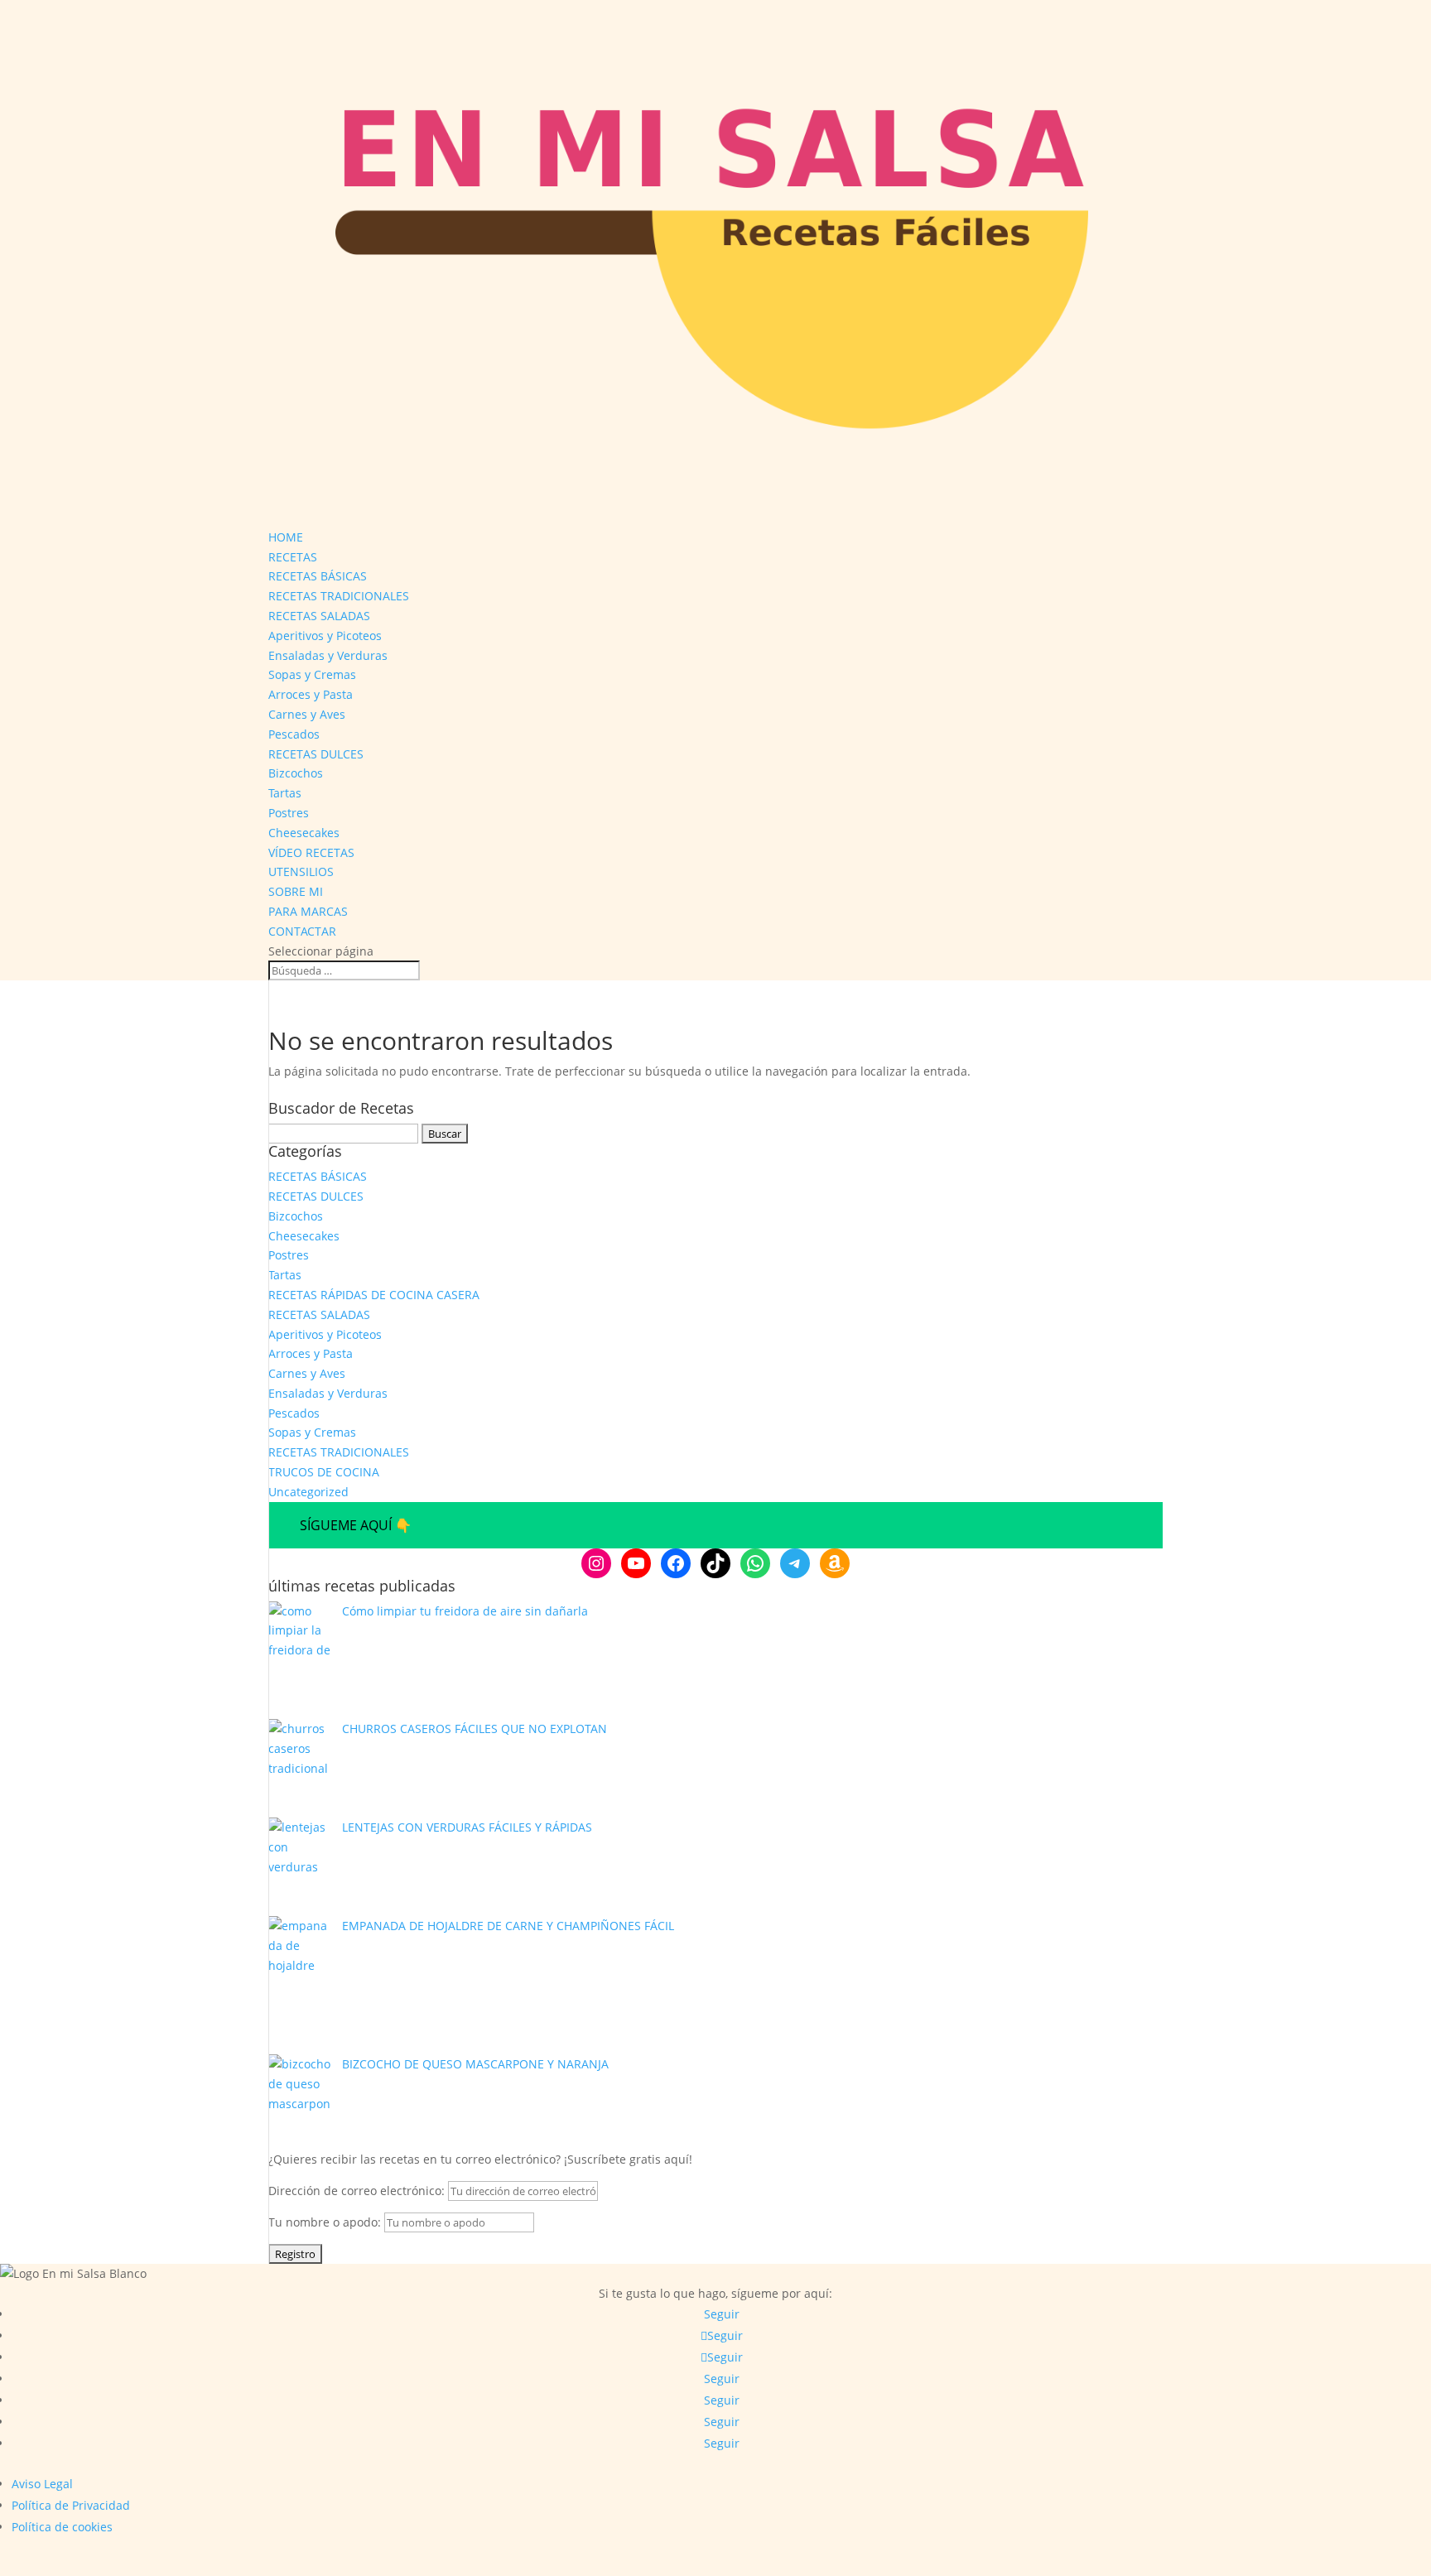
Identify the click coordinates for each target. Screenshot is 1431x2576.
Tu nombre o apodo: (325, 2222)
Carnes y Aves (307, 714)
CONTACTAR (302, 931)
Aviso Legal (42, 2484)
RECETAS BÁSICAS (318, 576)
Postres (289, 813)
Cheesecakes (304, 833)
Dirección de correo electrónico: (358, 2191)
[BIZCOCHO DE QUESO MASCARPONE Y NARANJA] (299, 2094)
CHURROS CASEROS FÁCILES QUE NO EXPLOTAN (475, 1729)
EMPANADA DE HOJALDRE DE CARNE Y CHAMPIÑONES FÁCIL (508, 1926)
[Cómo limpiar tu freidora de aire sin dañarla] (299, 1661)
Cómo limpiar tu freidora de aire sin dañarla (465, 1611)
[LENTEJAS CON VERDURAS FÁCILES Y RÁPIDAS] (299, 1867)
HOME (286, 537)
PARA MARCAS (308, 911)
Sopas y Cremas (312, 674)
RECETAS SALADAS (319, 616)
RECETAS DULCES (316, 754)
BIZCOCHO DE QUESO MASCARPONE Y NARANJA (475, 2064)
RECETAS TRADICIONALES (339, 596)
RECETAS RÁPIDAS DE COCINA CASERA (374, 1295)
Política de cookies (62, 2527)
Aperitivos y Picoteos (325, 636)
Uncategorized (308, 1492)
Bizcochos (296, 773)
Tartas (285, 793)
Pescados (294, 734)
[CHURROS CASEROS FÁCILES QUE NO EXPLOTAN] (299, 1768)
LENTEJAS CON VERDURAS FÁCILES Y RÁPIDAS (467, 1827)
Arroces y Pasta (311, 694)
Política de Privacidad (71, 2505)
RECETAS (293, 557)
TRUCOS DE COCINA (324, 1472)
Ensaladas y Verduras (328, 655)
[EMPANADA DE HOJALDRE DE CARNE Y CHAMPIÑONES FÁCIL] (299, 1985)
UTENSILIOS (301, 872)
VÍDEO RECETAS (311, 852)
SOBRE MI (296, 891)
